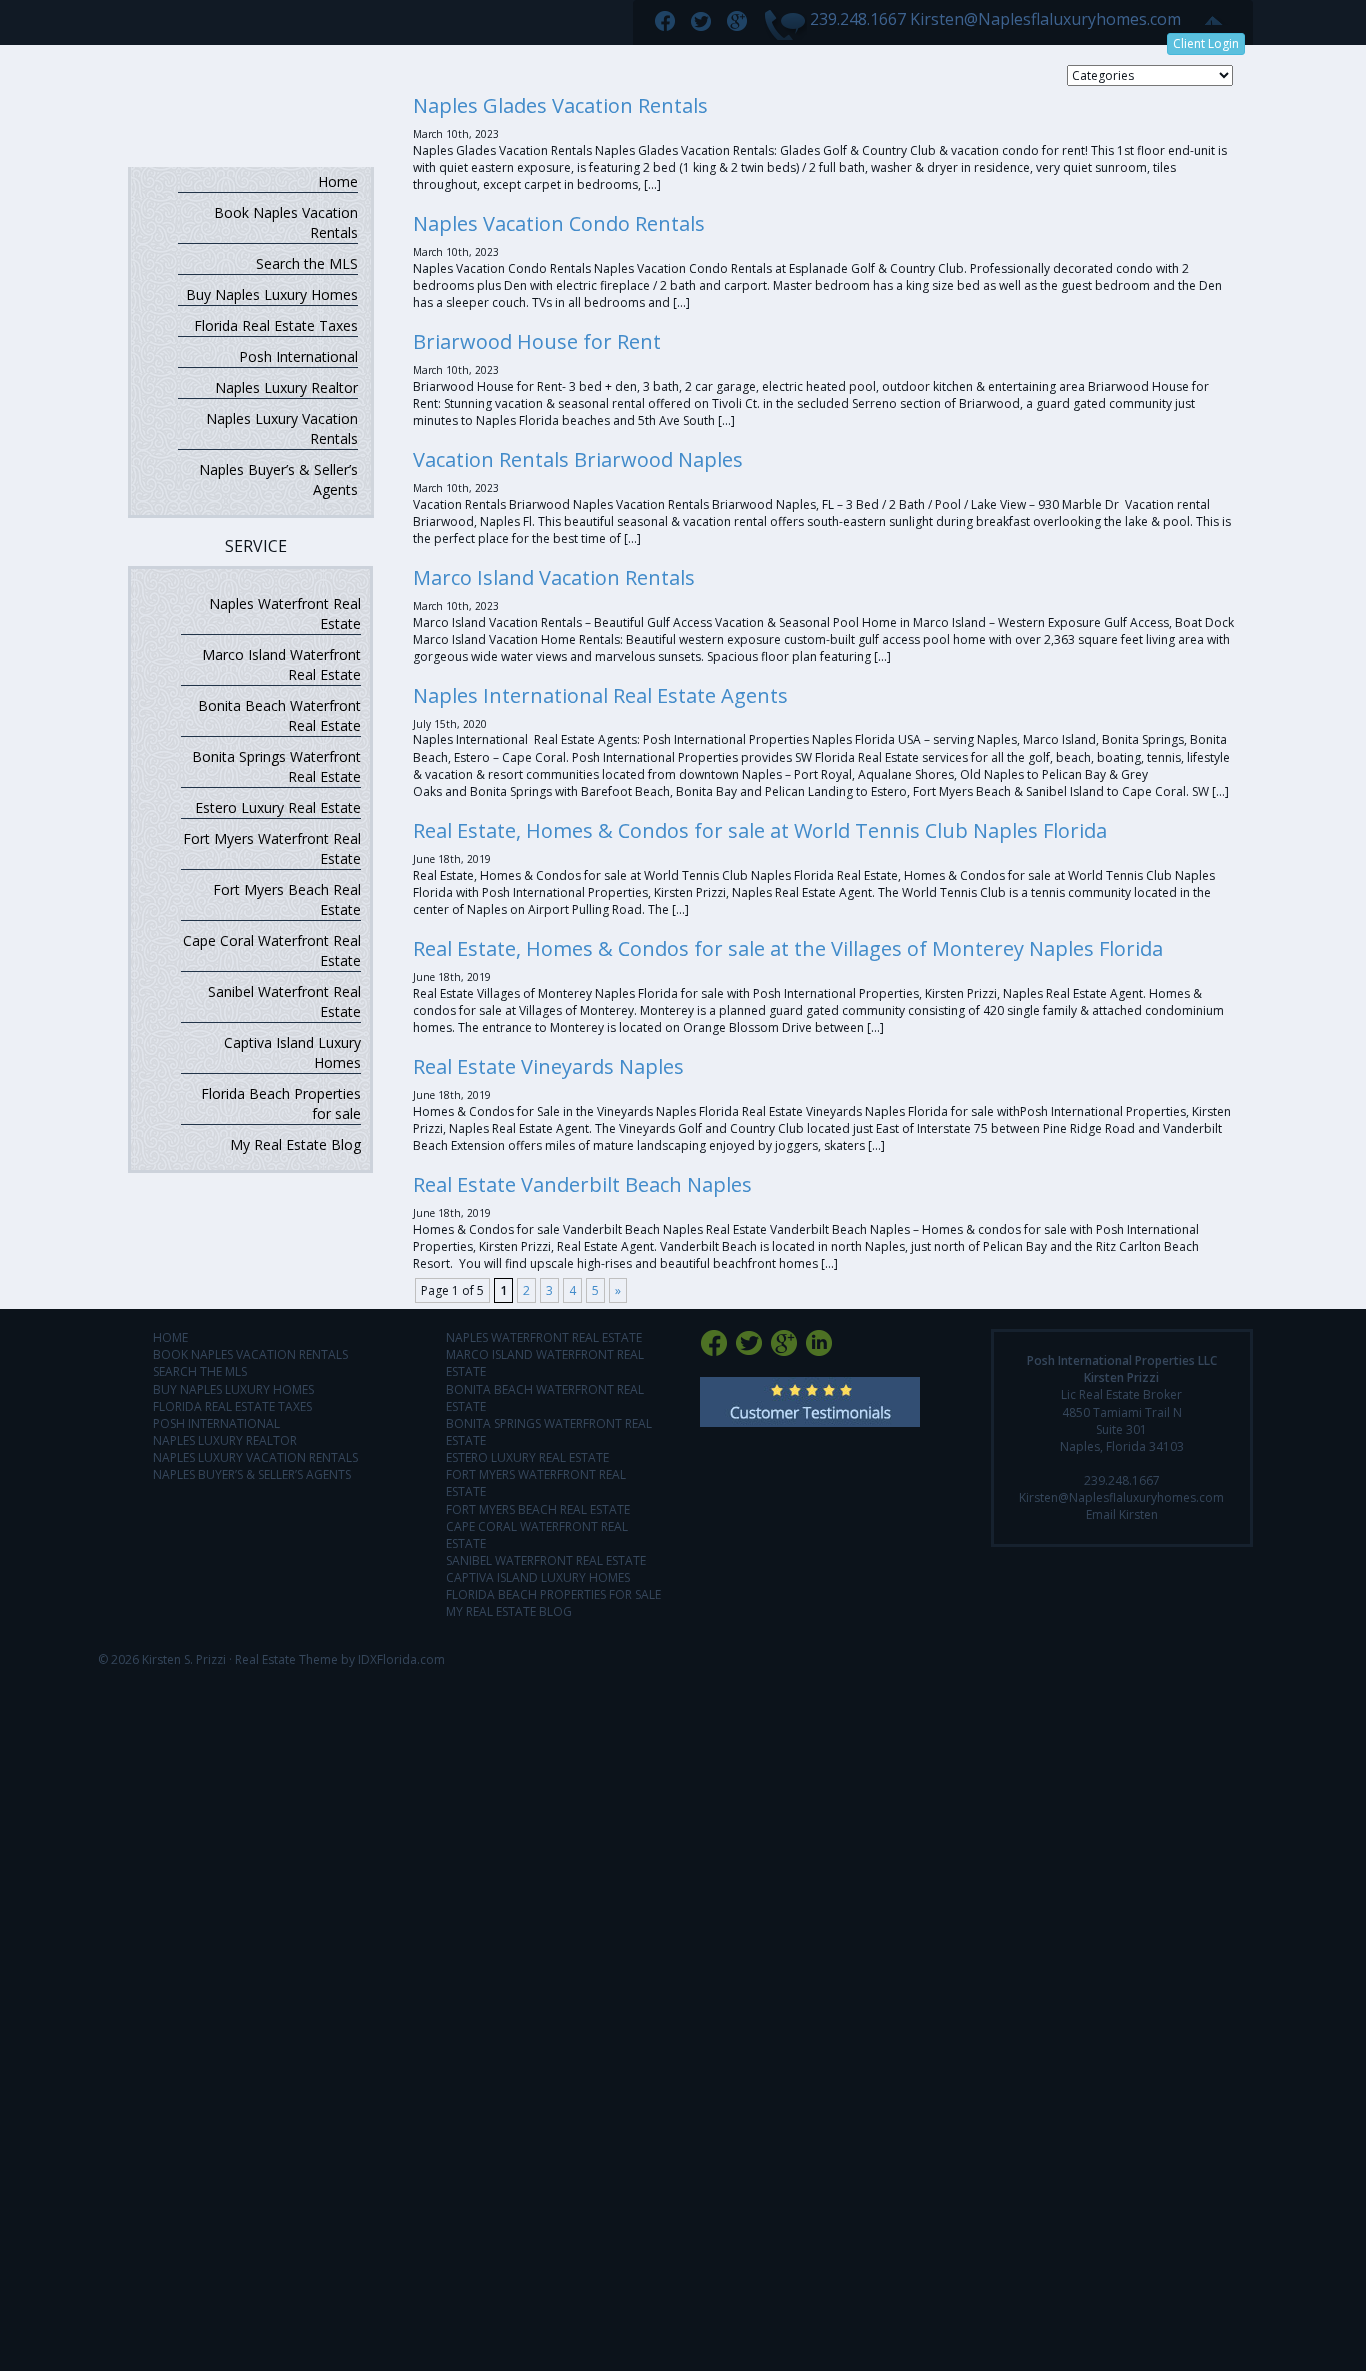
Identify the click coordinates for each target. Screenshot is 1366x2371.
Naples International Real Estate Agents (600, 695)
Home (338, 181)
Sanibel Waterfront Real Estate (284, 1001)
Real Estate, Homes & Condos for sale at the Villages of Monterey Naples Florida (788, 948)
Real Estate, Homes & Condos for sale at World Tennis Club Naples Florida (760, 830)
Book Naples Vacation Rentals (286, 222)
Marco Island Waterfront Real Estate (281, 664)
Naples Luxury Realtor (286, 387)
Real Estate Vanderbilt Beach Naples (582, 1184)
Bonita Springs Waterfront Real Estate (276, 766)
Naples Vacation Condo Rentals (559, 223)
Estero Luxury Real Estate (278, 807)
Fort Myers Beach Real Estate (287, 899)
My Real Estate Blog (295, 1144)
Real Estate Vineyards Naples (548, 1066)
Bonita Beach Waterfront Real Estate (279, 715)
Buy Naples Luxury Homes (272, 294)
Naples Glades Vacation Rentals (560, 105)
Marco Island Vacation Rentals (554, 577)
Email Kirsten (1122, 1514)
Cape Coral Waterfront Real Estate (272, 950)
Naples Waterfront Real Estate (285, 613)
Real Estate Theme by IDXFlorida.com (340, 1659)
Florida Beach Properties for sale (281, 1103)
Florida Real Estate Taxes (276, 325)
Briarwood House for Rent (537, 341)
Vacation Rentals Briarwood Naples (578, 459)
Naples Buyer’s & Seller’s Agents (278, 479)
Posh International (298, 356)
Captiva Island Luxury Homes (292, 1052)
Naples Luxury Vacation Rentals (282, 428)
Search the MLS (307, 263)
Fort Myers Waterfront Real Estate (272, 848)
